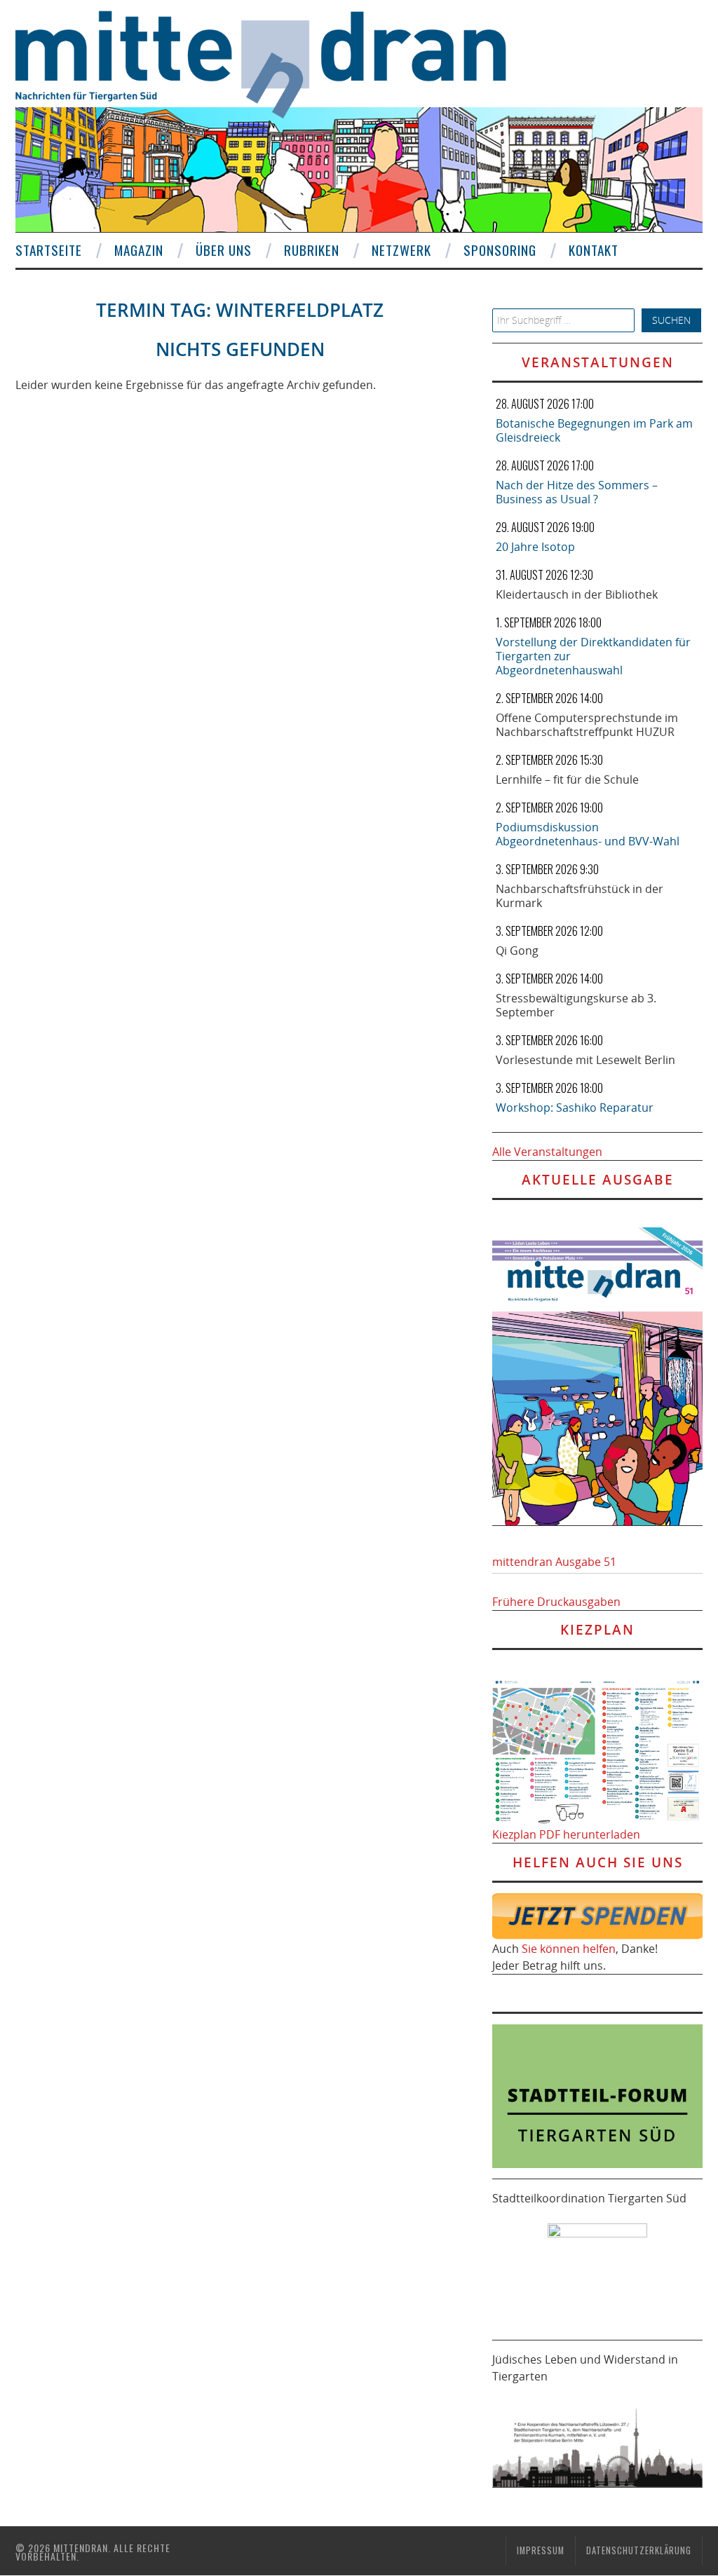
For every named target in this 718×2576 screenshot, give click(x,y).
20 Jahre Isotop (535, 547)
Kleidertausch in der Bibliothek (577, 594)
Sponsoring (500, 250)
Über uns (224, 250)
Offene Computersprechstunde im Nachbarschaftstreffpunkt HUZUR (587, 725)
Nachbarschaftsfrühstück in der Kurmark (580, 896)
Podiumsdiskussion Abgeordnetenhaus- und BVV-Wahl (588, 834)
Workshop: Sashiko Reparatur (575, 1108)
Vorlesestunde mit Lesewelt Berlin (585, 1060)
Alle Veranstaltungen (547, 1152)
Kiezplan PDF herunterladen (566, 1834)
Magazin (139, 250)
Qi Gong (517, 950)
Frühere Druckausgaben (556, 1602)
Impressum (541, 2550)
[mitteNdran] (273, 62)
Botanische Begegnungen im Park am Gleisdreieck (594, 430)
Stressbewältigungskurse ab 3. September (576, 1005)
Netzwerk (401, 250)
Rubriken (312, 250)
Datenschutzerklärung (639, 2550)
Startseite (49, 250)
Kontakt (594, 250)
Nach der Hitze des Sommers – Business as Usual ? (577, 492)
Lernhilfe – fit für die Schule (567, 779)
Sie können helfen (569, 1949)
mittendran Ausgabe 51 (554, 1562)
